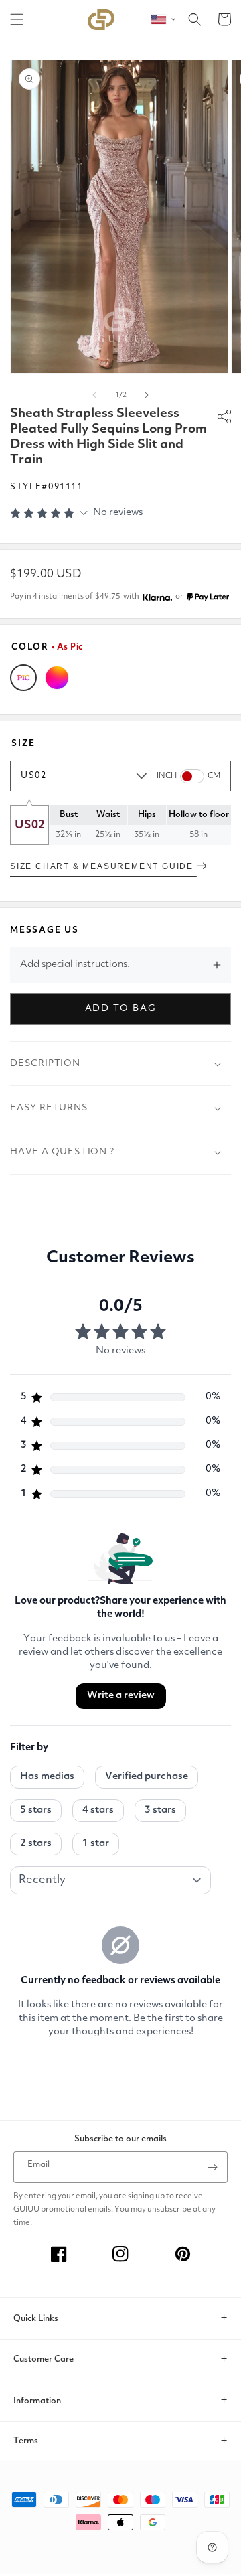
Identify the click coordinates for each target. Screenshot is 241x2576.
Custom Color (57, 678)
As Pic (23, 678)
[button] (17, 19)
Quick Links (36, 2319)
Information (37, 2401)
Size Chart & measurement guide (103, 866)
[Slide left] (94, 395)
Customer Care (44, 2359)
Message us (45, 930)
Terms (26, 2441)
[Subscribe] (212, 2167)
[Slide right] (147, 395)
